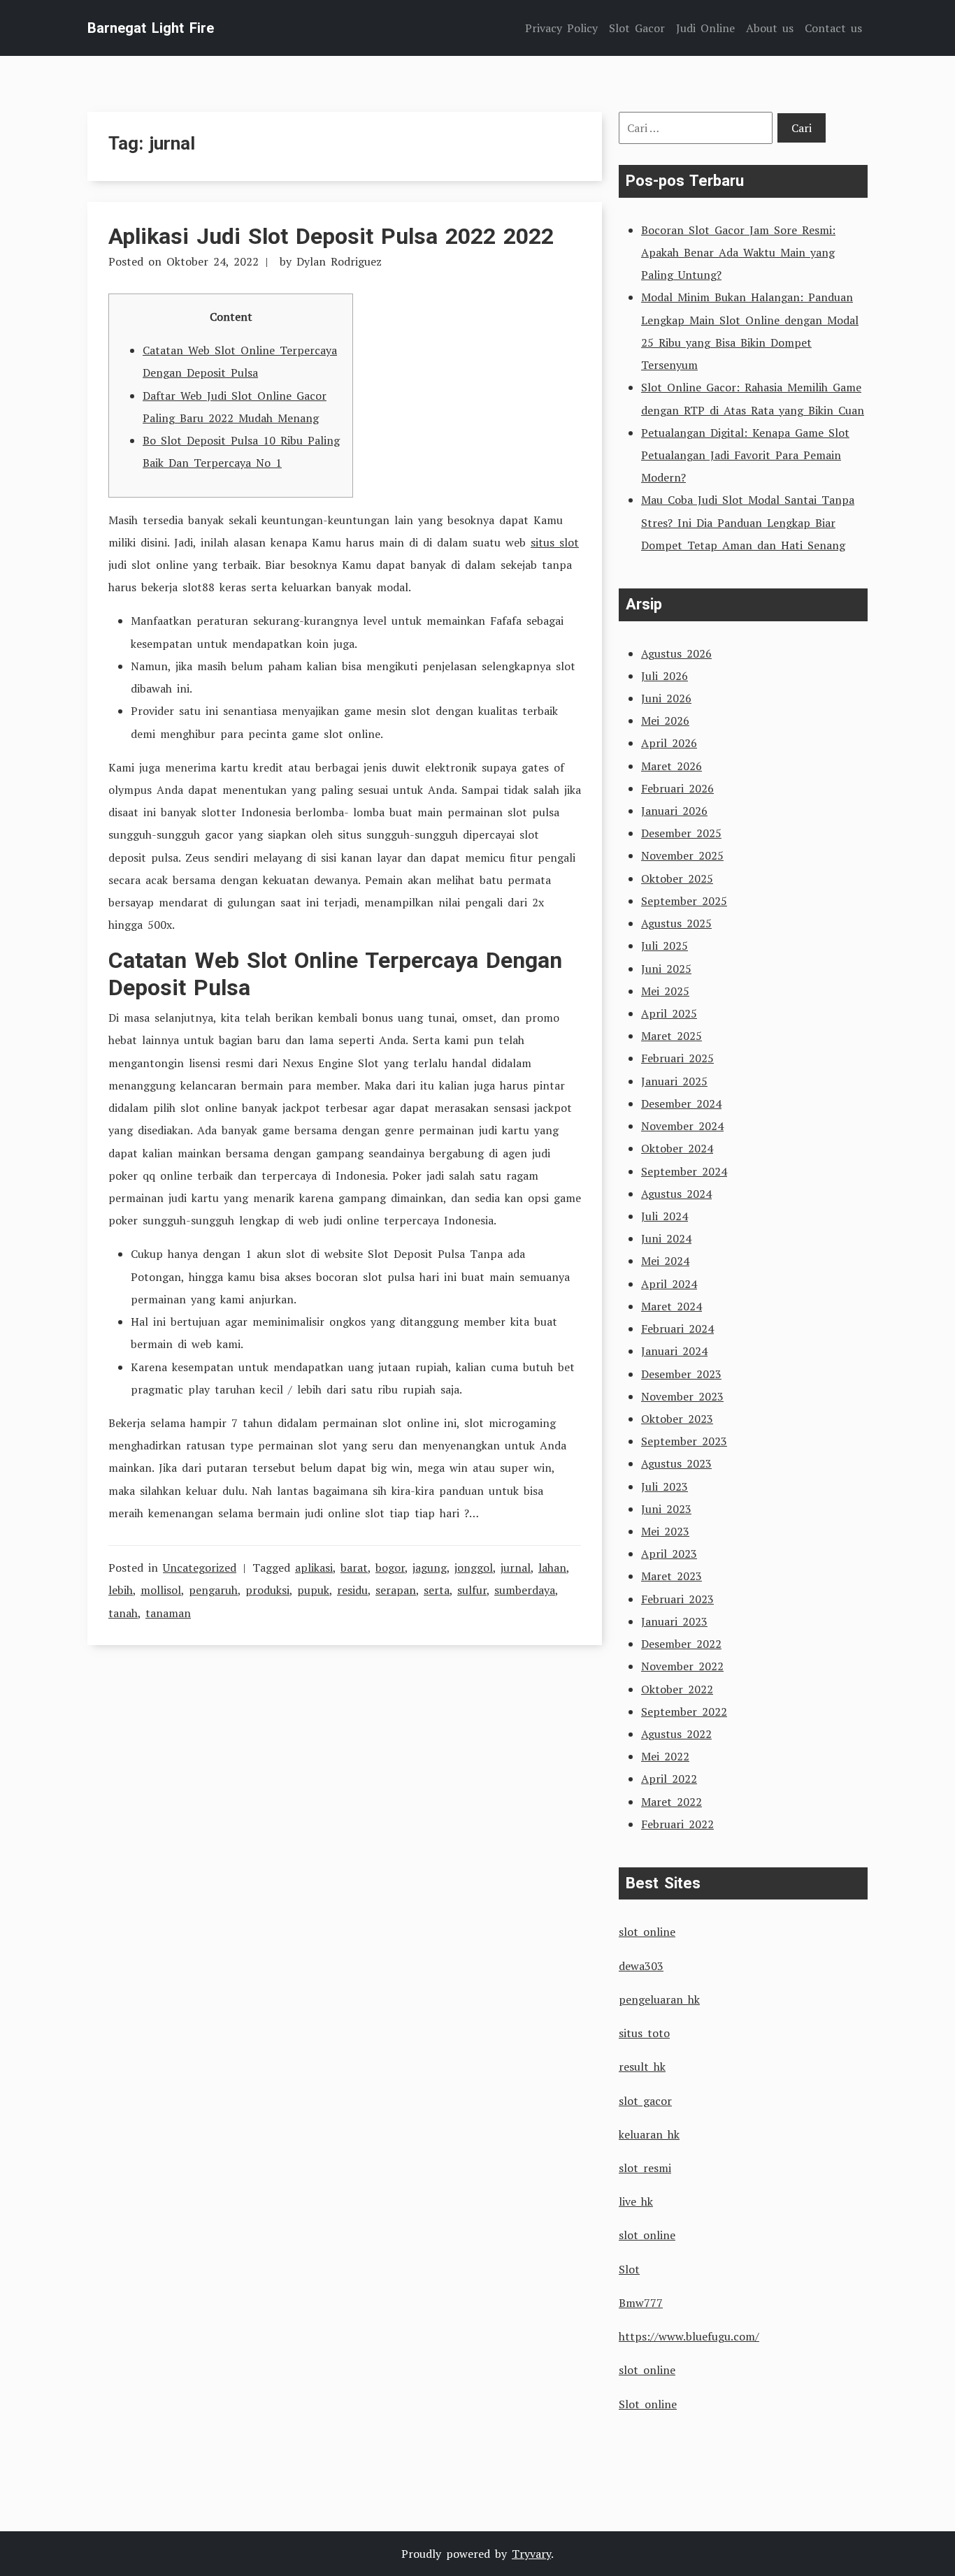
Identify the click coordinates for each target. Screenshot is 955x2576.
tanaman (168, 1613)
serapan (396, 1590)
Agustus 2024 (676, 1194)
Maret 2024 (672, 1306)
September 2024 (684, 1171)
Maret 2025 (672, 1036)
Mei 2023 (665, 1531)
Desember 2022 (681, 1644)
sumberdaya (525, 1590)
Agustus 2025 (676, 923)
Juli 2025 (665, 946)
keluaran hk (649, 2134)
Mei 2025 (665, 991)
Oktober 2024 (677, 1148)
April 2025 (669, 1013)
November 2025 (682, 855)
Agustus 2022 (676, 1734)
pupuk (313, 1590)
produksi (267, 1590)
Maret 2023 (672, 1576)
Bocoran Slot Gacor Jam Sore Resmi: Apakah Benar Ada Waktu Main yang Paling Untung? (738, 252)
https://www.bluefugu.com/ (689, 2336)
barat (354, 1568)
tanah (123, 1613)
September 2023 (684, 1441)
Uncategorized (200, 1568)
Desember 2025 (681, 833)
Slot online (648, 2404)
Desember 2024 (681, 1104)
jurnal (516, 1568)
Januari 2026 (674, 811)
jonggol (474, 1568)
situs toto (644, 2033)
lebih (121, 1590)
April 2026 (669, 743)
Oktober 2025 (677, 878)
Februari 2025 (677, 1058)
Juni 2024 (666, 1238)
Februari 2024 (677, 1329)
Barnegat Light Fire (151, 28)
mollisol (161, 1590)
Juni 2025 (666, 969)
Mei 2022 (665, 1756)
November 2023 (682, 1396)
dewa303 (641, 1966)
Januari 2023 (674, 1621)
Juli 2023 (665, 1486)
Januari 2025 (674, 1081)
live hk (636, 2201)
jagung (430, 1568)
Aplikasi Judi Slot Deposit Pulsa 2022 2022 (331, 236)
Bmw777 (641, 2303)
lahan (552, 1568)
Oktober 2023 (677, 1419)
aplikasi (314, 1568)
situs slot (555, 542)
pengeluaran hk (659, 1999)
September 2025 (684, 901)
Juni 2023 (666, 1509)
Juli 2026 (665, 676)
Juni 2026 (666, 698)
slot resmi (645, 2168)
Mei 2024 (665, 1261)
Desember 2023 (681, 1374)
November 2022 (682, 1666)
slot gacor (645, 2101)
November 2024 (682, 1126)
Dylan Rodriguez (339, 261)
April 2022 (669, 1779)
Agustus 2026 (676, 653)
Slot (629, 2269)
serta (437, 1590)
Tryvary (531, 2554)
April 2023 (669, 1554)
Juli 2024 (665, 1216)
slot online (647, 1932)
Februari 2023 (677, 1599)
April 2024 (669, 1284)
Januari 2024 (674, 1351)
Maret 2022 (672, 1802)
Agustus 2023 (676, 1463)
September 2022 (684, 1712)
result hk (642, 2067)
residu (352, 1590)
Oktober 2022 (677, 1689)
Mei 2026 (665, 721)
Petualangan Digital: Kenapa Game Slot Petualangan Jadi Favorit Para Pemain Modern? (745, 455)
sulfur (472, 1590)
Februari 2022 (677, 1824)
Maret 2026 (672, 766)
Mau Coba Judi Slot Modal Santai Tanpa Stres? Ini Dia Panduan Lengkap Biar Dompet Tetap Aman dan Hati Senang (748, 522)
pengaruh (213, 1590)
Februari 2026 (677, 788)
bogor (390, 1568)
